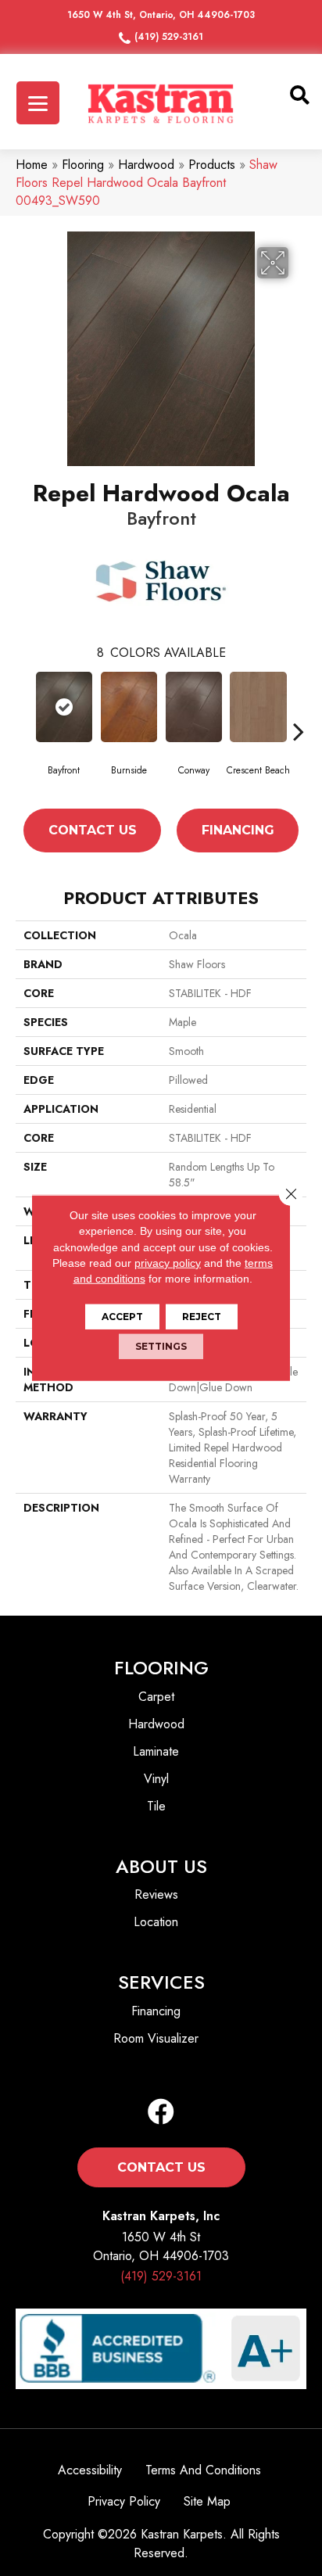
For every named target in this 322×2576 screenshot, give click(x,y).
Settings (161, 1346)
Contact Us (93, 830)
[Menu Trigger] (38, 103)
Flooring (83, 165)
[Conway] (193, 707)
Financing (238, 830)
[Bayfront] (64, 707)
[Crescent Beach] (258, 707)
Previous (23, 731)
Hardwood (146, 165)
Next (299, 731)
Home (32, 165)
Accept (122, 1317)
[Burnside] (129, 707)
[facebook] (161, 2113)
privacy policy (168, 1263)
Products (212, 165)
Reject (202, 1317)
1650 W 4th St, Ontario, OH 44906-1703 (161, 15)
